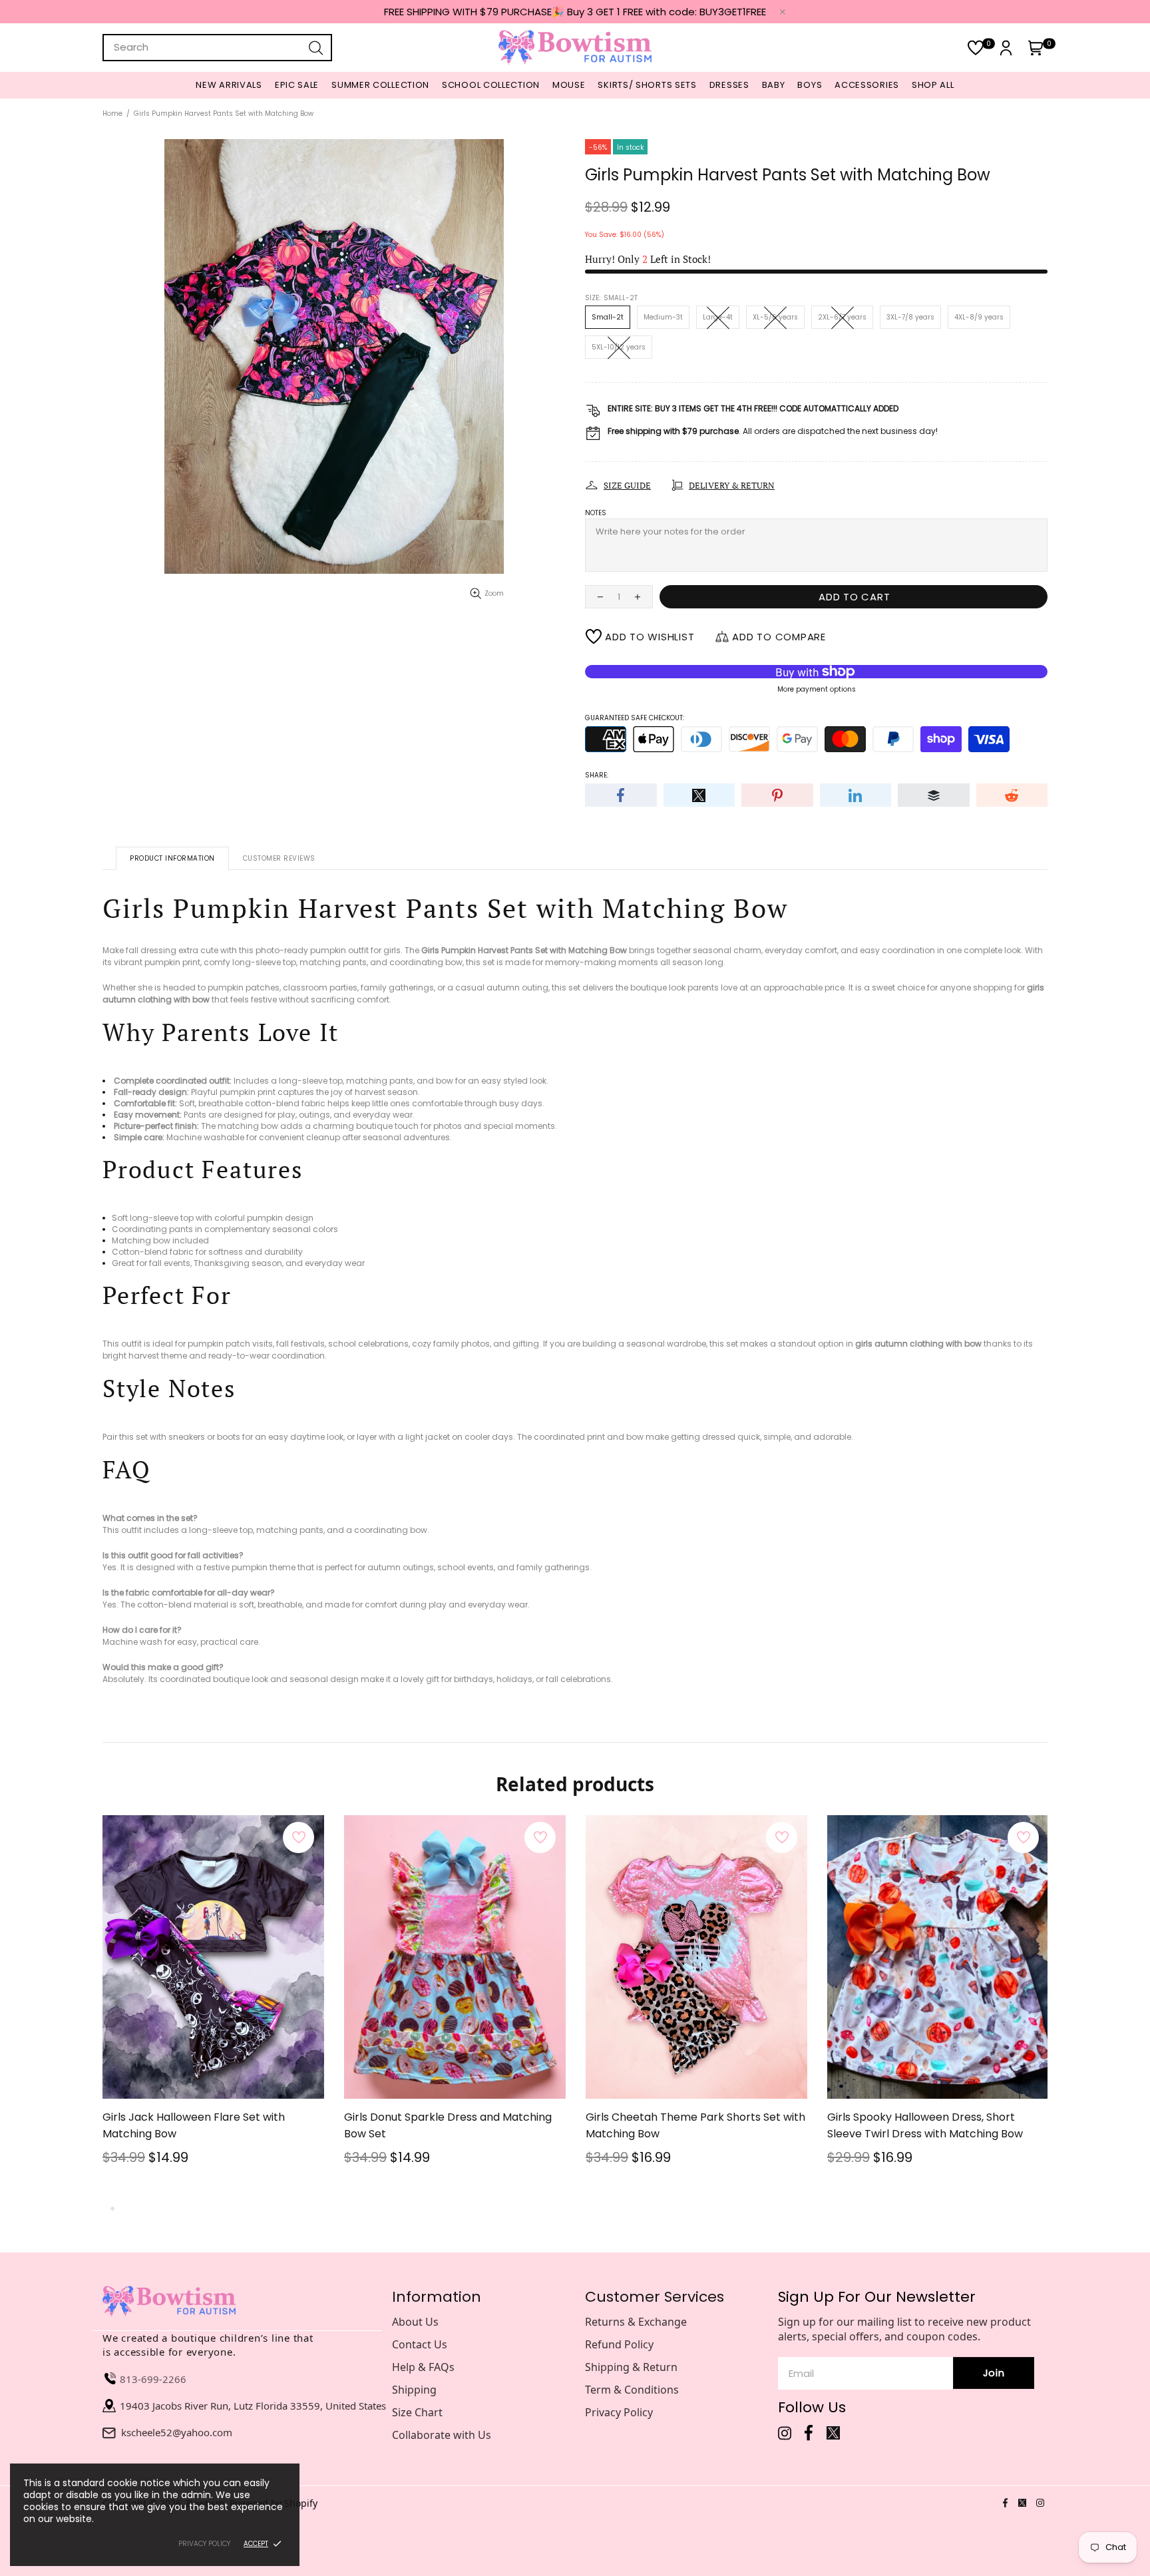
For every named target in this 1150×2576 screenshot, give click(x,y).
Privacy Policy (619, 2412)
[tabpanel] (213, 2008)
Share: (597, 775)
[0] (976, 48)
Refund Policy (619, 2344)
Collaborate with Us (442, 2435)
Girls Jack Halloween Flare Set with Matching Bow (194, 2125)
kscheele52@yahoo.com (177, 2432)
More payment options (817, 689)
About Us (415, 2322)
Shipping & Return (631, 2367)
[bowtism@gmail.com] (112, 2432)
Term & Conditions (632, 2390)
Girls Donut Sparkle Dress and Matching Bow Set (448, 2125)
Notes (596, 513)
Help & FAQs (423, 2367)
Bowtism (575, 48)
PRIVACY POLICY (204, 2544)
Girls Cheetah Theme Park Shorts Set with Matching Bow (695, 2125)
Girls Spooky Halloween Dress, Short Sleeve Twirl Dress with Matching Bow (925, 2125)
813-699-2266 (153, 2379)
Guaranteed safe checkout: (635, 718)
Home (112, 113)
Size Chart (417, 2412)
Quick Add (205, 2065)
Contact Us (420, 2344)
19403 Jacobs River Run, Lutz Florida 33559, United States (253, 2406)
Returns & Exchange (636, 2322)
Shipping (414, 2390)
